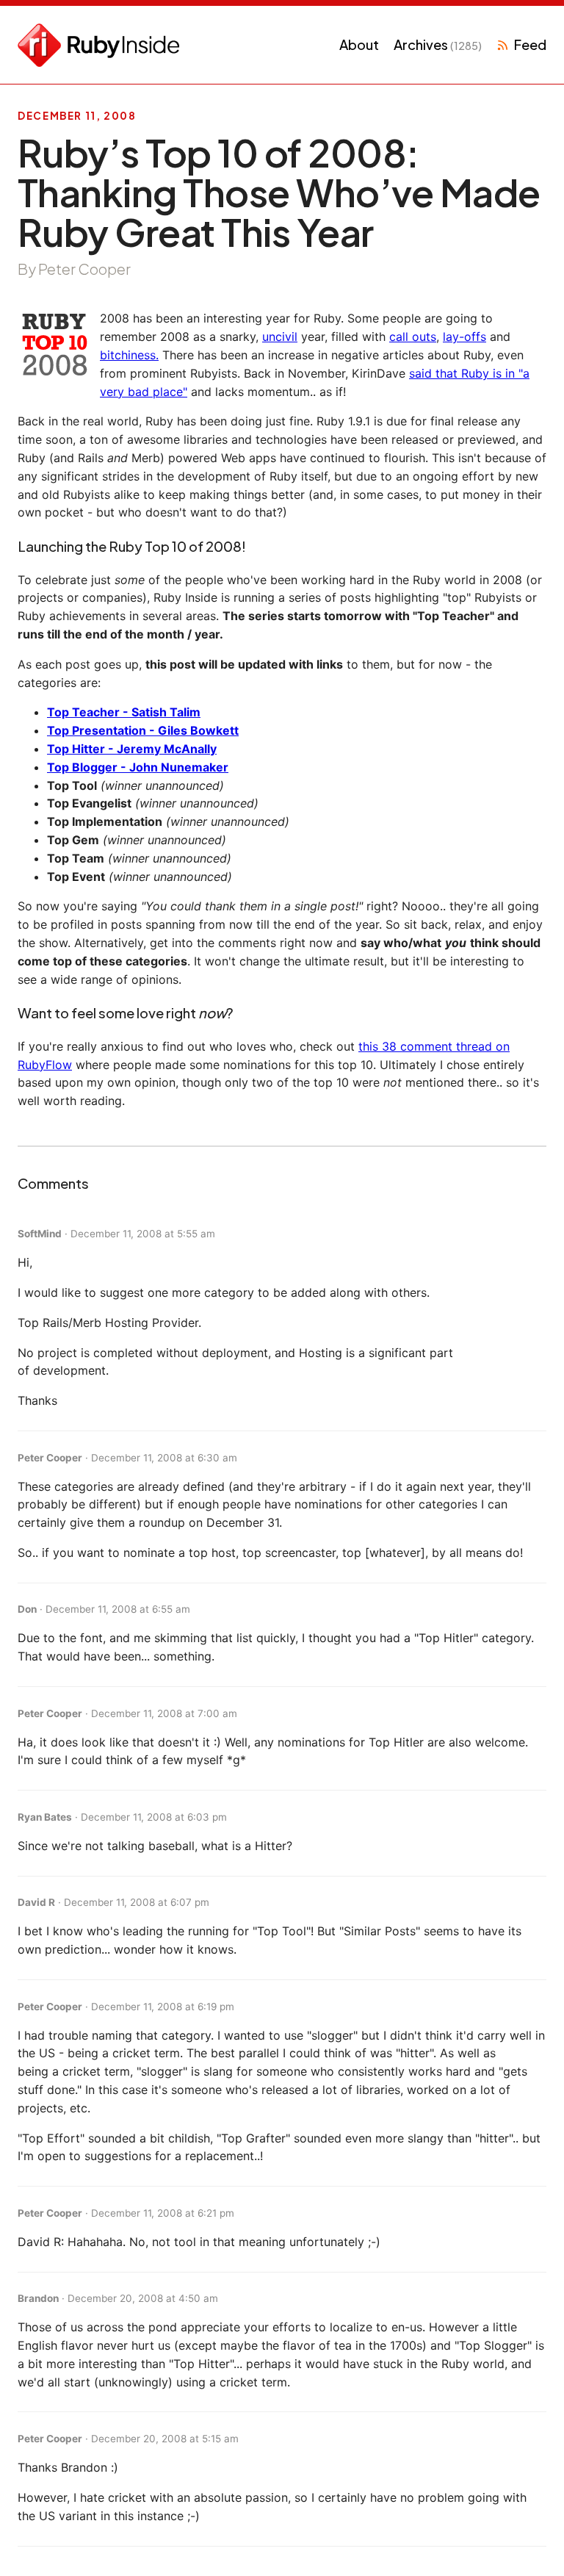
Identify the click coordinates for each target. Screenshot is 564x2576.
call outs (413, 337)
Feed (530, 44)
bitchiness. (129, 355)
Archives (438, 44)
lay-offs (464, 337)
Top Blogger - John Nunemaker (138, 767)
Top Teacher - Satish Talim (124, 712)
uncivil (280, 337)
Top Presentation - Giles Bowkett (143, 730)
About (359, 44)
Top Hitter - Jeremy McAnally (132, 749)
